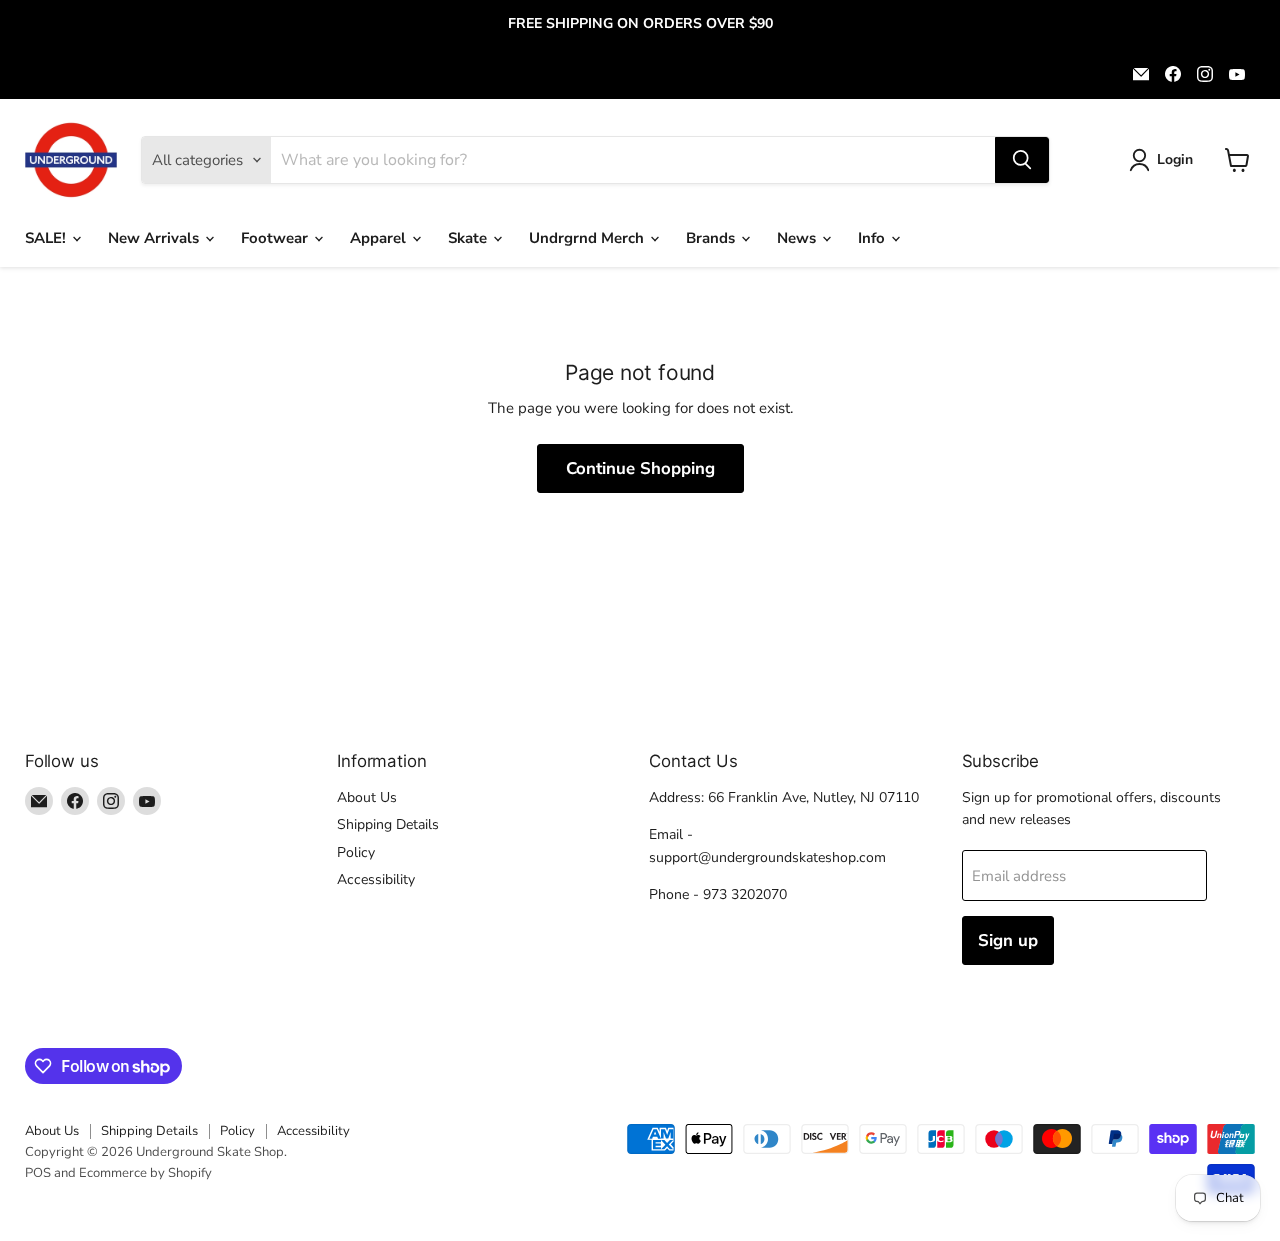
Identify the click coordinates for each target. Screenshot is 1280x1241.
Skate (469, 238)
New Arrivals (155, 238)
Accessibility (376, 879)
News (798, 238)
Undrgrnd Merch (588, 238)
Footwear (276, 238)
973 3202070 (745, 894)
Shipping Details (388, 824)
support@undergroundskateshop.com (767, 857)
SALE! (47, 238)
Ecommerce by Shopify (145, 1173)
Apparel (380, 238)
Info (873, 238)
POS (38, 1173)
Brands (712, 238)
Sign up (1008, 940)
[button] (1164, 160)
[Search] (1022, 160)
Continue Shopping (640, 468)
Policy (356, 852)
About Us (367, 797)
